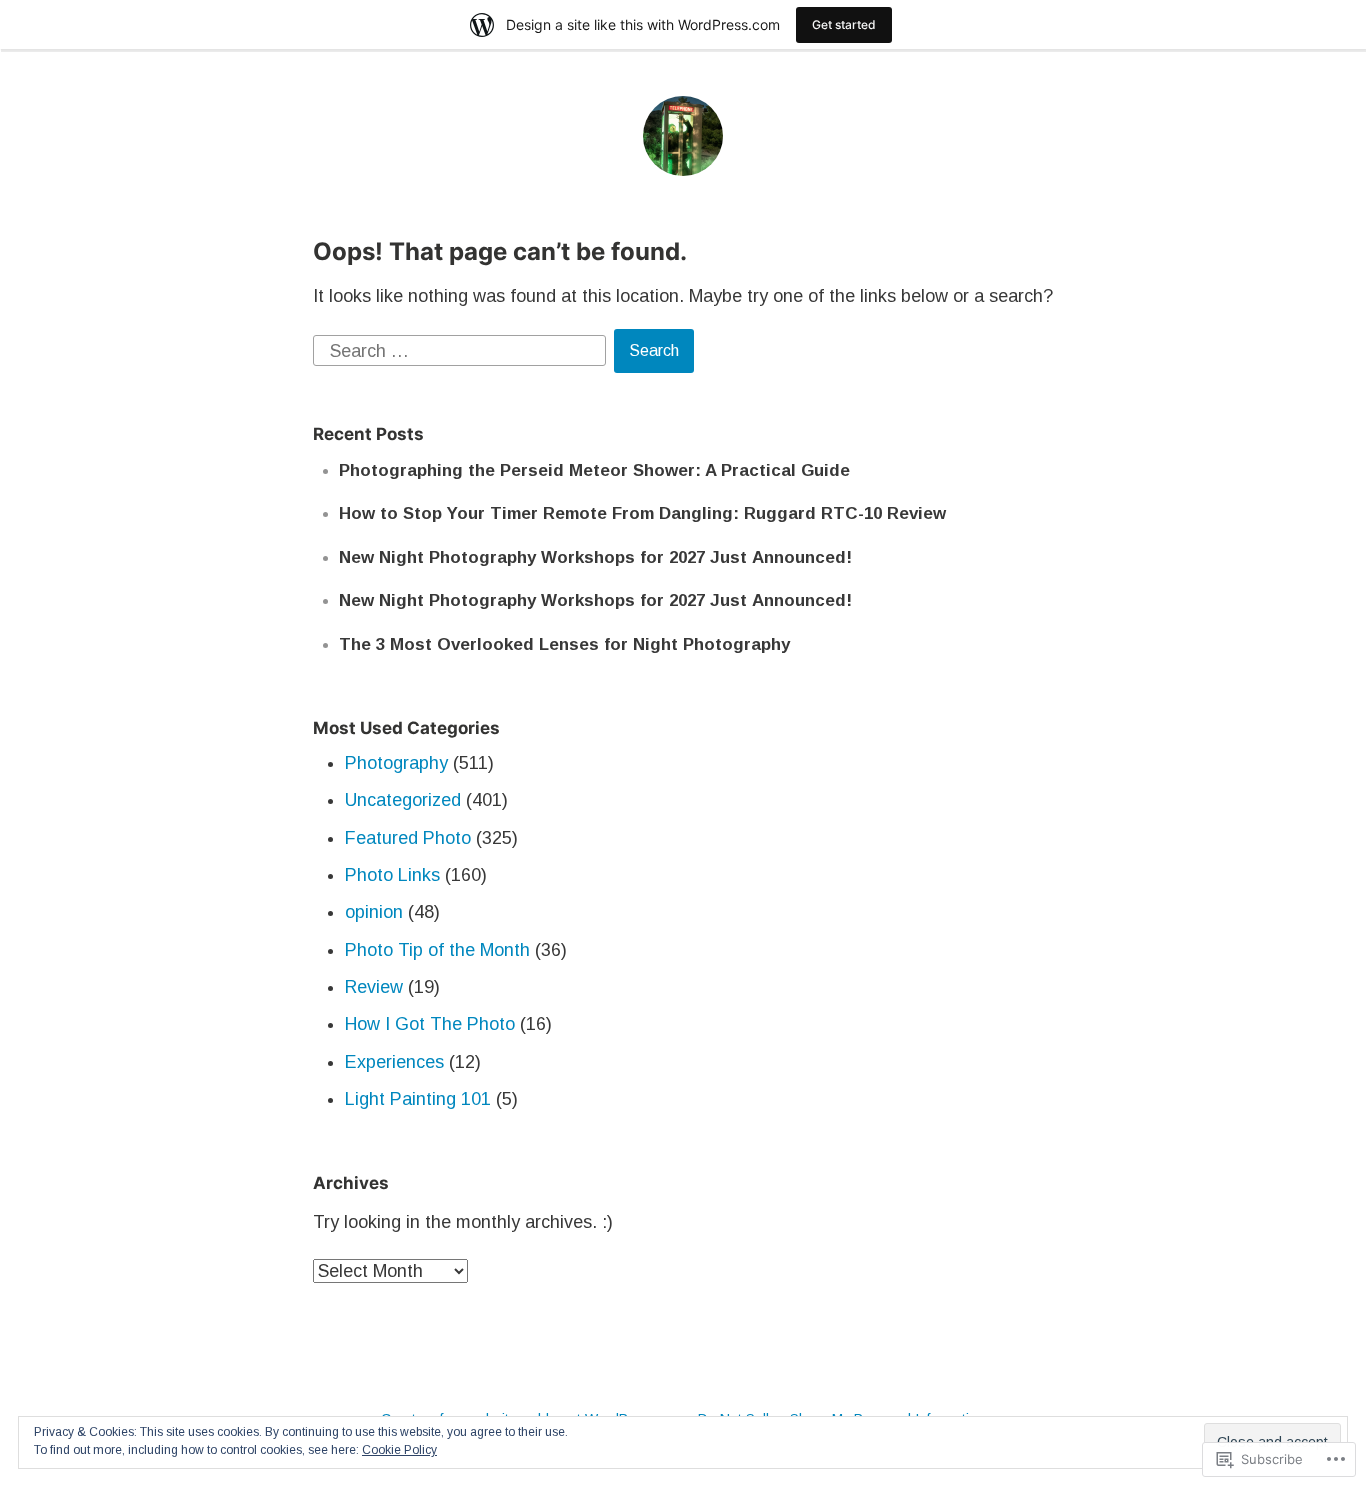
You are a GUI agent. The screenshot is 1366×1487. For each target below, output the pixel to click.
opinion (374, 912)
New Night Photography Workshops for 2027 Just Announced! (595, 557)
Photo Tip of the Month (437, 950)
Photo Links (392, 875)
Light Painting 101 (418, 1099)
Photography (396, 763)
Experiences (394, 1062)
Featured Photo (408, 838)
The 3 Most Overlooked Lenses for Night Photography (564, 644)
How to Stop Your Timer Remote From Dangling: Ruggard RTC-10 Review (642, 513)
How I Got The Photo (430, 1024)
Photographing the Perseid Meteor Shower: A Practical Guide (594, 470)
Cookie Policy (399, 1450)
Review (374, 987)
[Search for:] (462, 349)
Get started (844, 24)
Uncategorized (403, 800)
